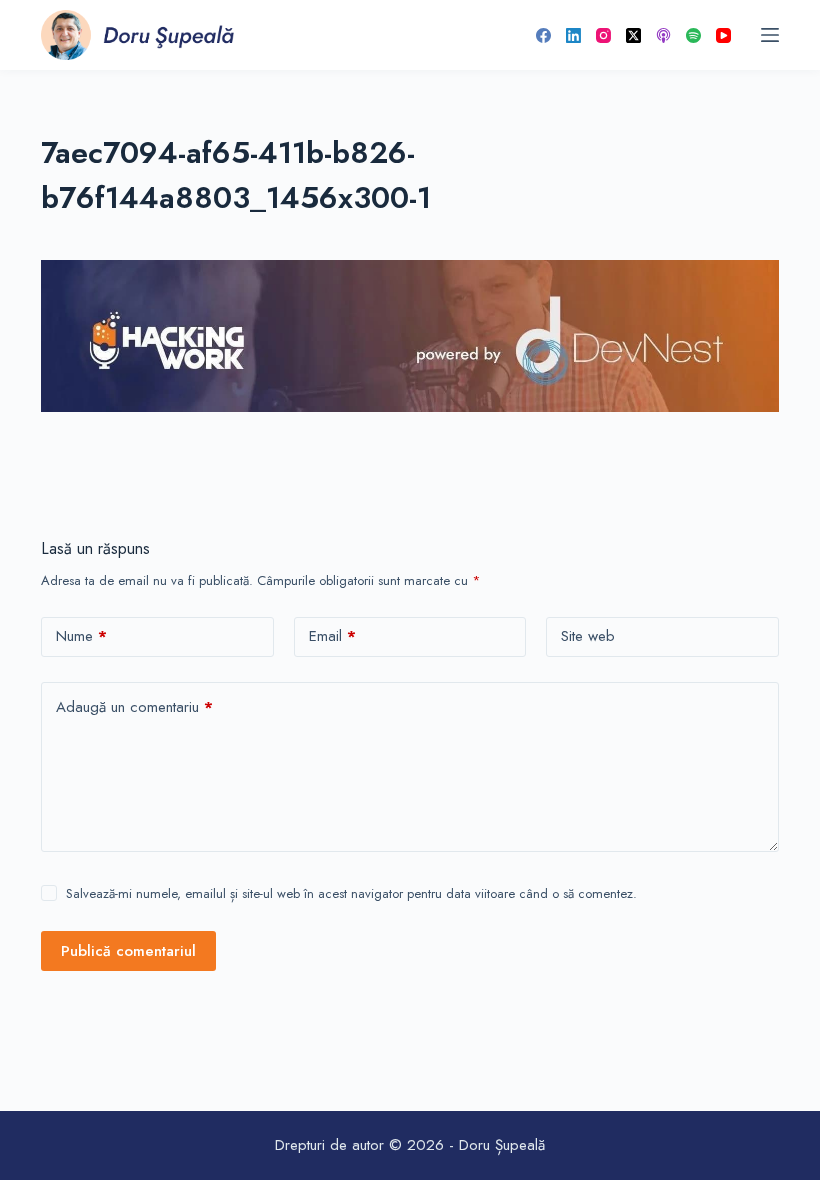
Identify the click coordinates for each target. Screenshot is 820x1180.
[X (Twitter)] (633, 35)
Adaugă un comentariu (134, 707)
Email (332, 636)
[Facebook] (543, 35)
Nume (81, 636)
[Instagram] (603, 35)
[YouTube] (723, 35)
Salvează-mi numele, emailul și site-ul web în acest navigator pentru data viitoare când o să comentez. (351, 893)
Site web (588, 636)
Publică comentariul (128, 951)
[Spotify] (693, 35)
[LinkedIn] (573, 35)
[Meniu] (770, 35)
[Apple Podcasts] (663, 35)
